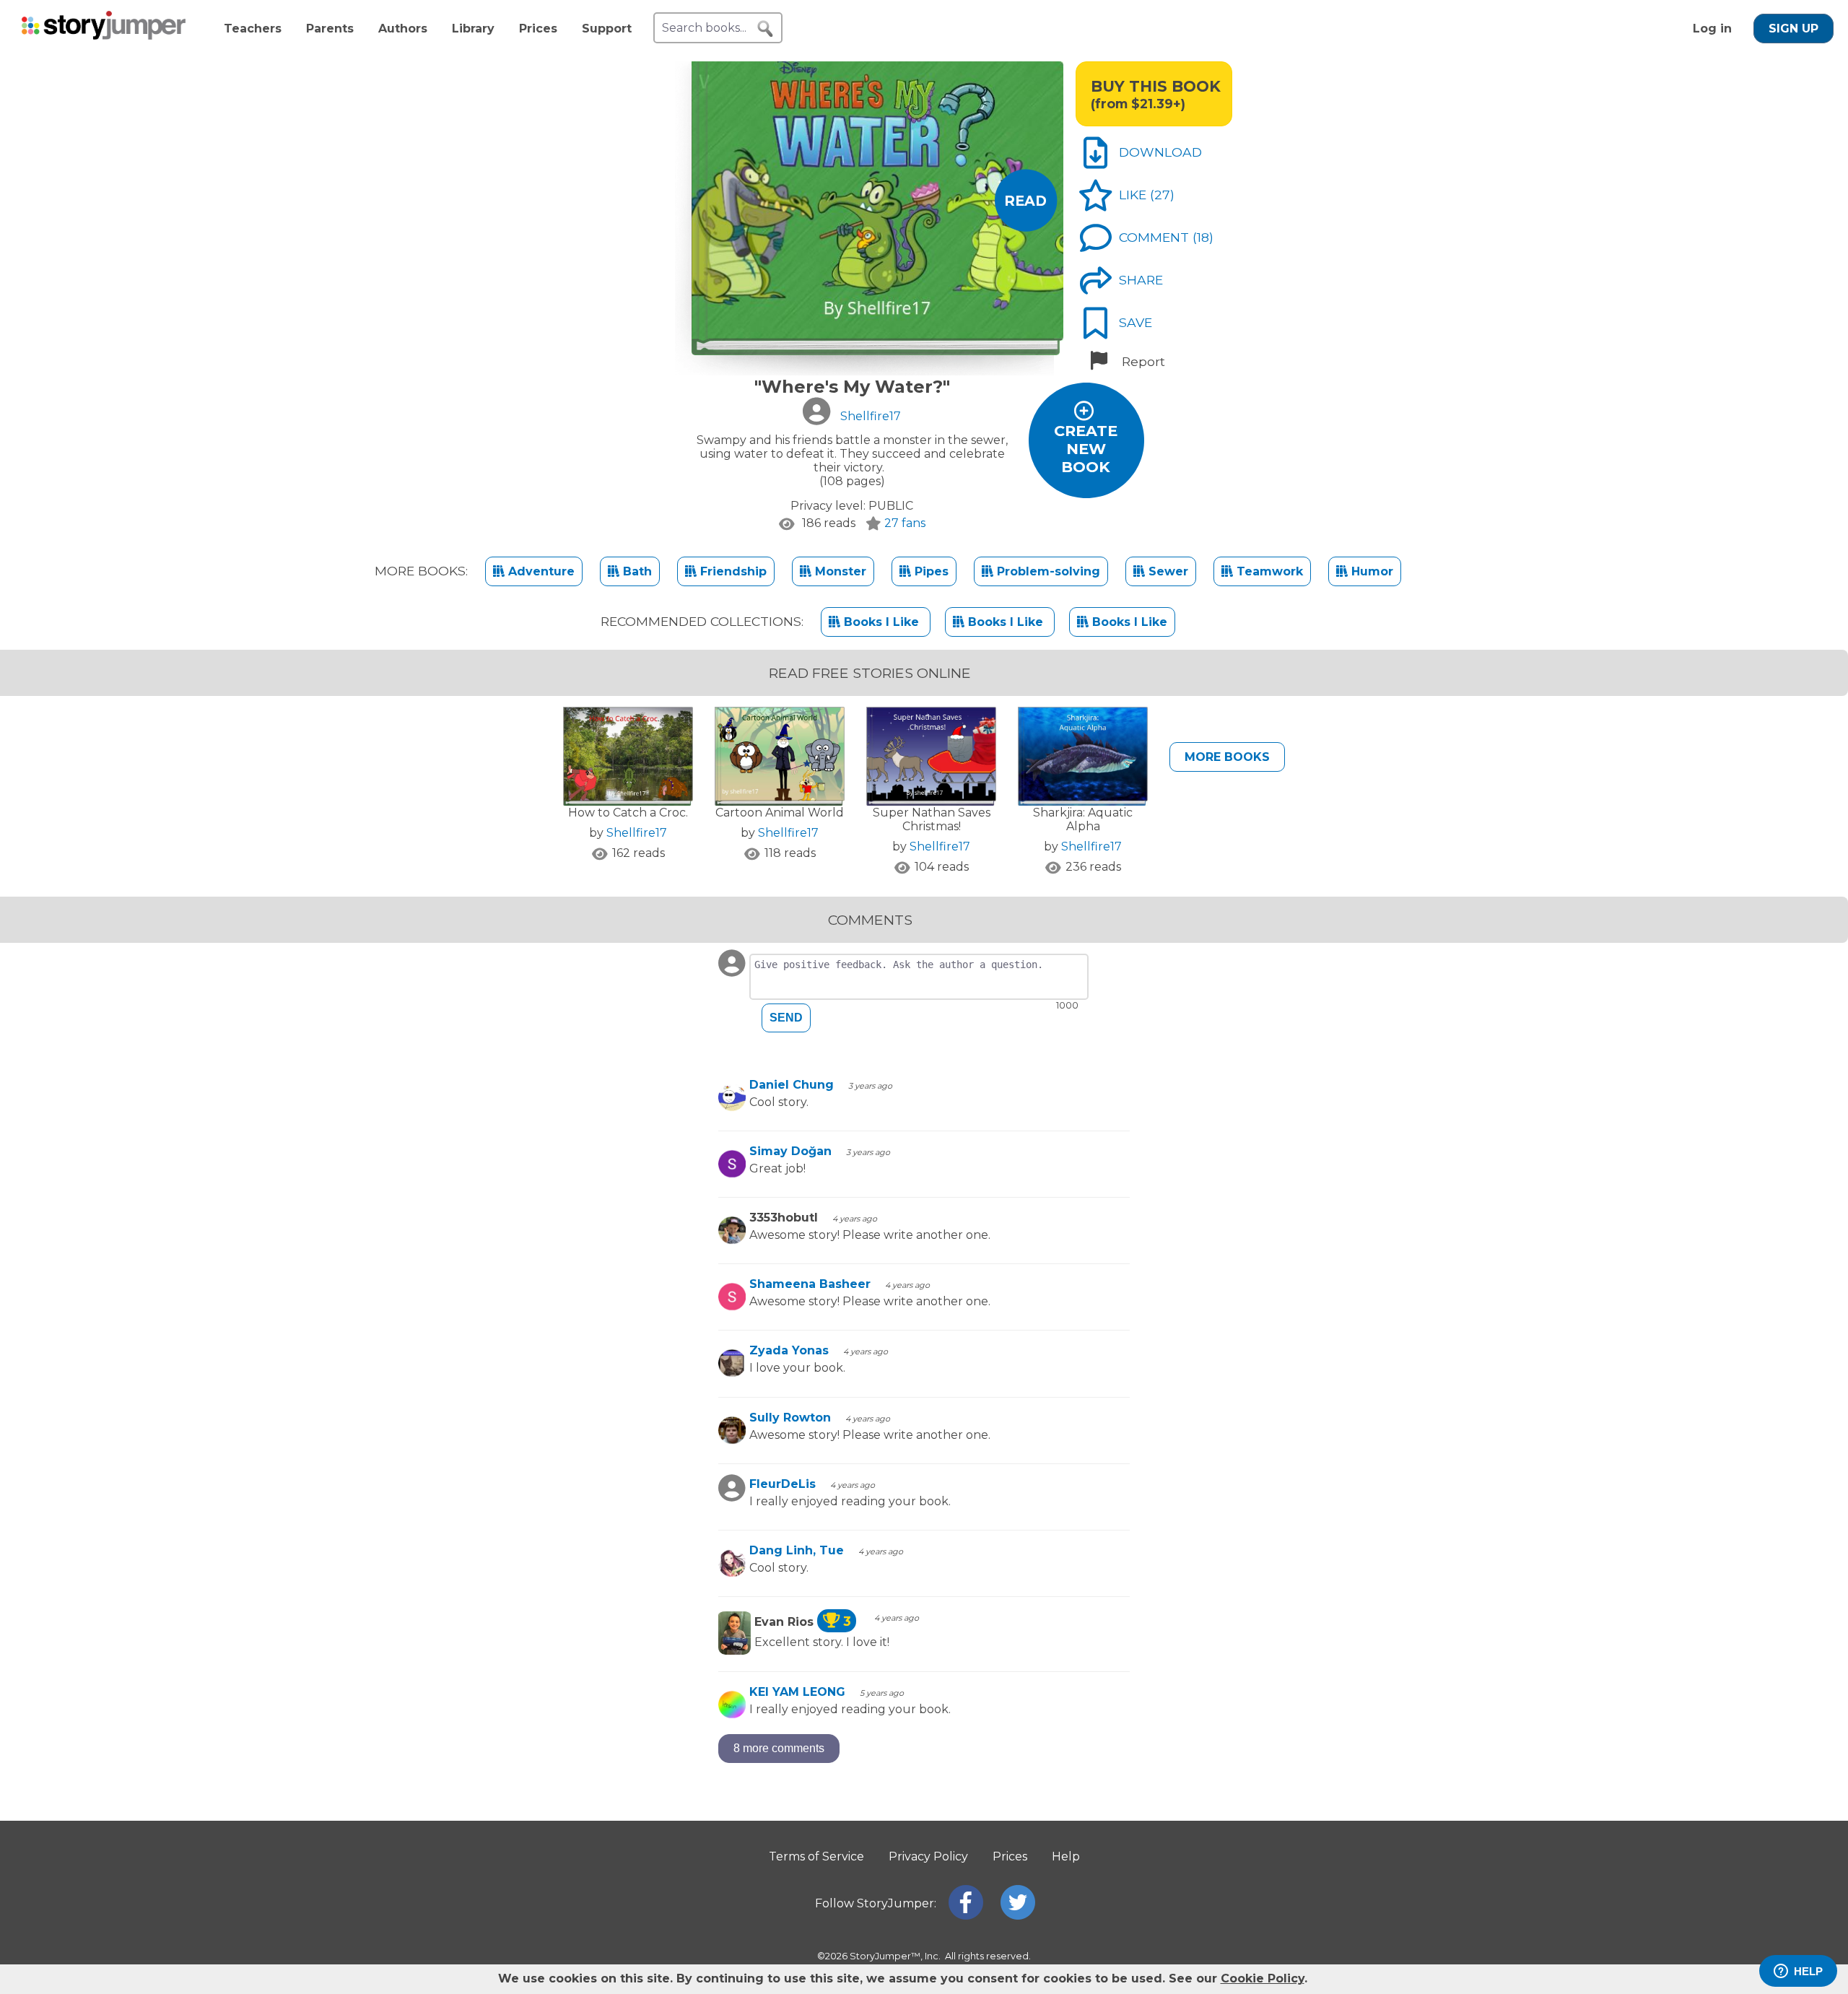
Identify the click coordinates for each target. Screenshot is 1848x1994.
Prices (538, 29)
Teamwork (1268, 571)
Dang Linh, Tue (797, 1550)
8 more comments (779, 1748)
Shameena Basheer (810, 1284)
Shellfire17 (637, 833)
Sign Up (1793, 29)
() (1162, 195)
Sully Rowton (790, 1418)
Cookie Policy (1263, 1978)
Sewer (1167, 571)
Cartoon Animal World (780, 813)
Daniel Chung (792, 1085)
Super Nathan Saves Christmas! (932, 819)
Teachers (253, 29)
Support (607, 29)
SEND (786, 1018)
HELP (1808, 1971)
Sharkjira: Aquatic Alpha (1083, 819)
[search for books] (765, 29)
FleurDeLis (783, 1484)
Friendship (732, 571)
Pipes (930, 571)
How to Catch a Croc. (628, 813)
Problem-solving (1047, 571)
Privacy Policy (928, 1856)
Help (1066, 1856)
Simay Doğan (790, 1151)
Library (473, 29)
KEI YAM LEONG (797, 1692)
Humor (1370, 571)
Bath (636, 571)
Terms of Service (816, 1856)
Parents (330, 29)
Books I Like (881, 622)
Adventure (540, 571)
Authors (403, 29)
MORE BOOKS (1227, 757)
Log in (1712, 29)
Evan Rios (803, 1622)
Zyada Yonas (789, 1350)
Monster (839, 571)
